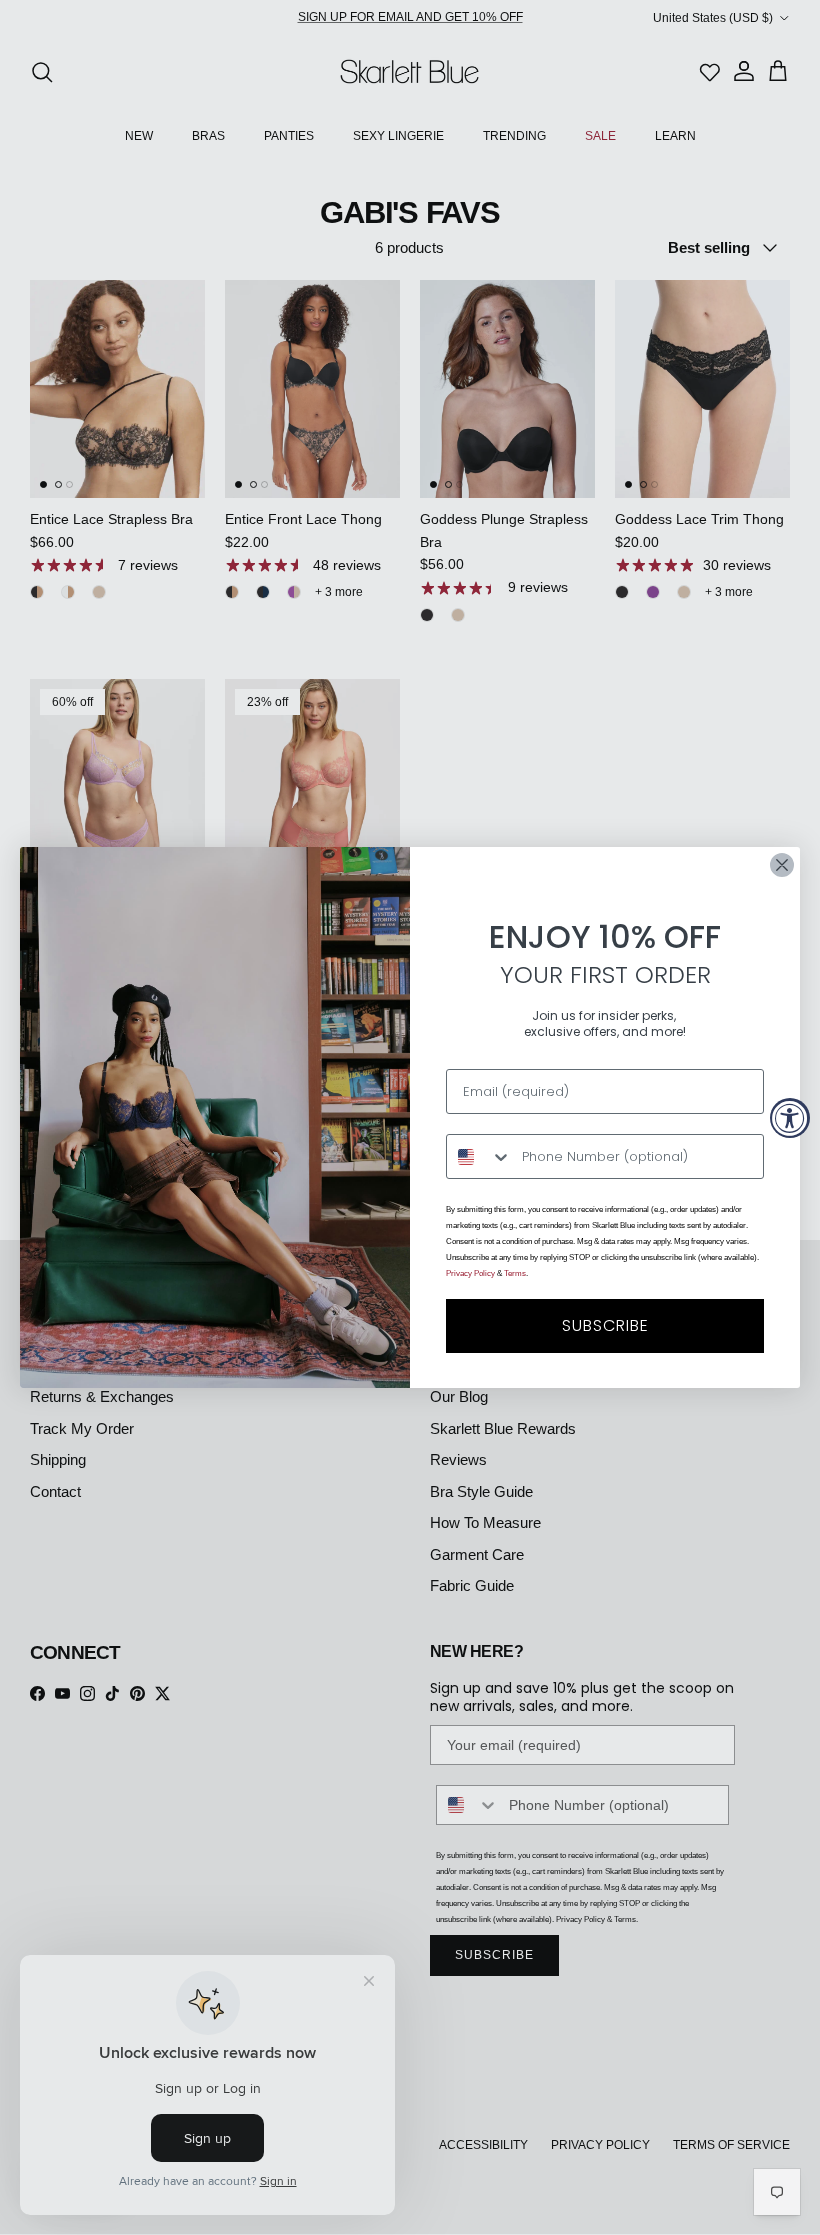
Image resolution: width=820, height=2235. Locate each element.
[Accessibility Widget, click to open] (790, 1118)
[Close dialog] (782, 865)
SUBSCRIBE (605, 1325)
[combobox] (479, 1156)
